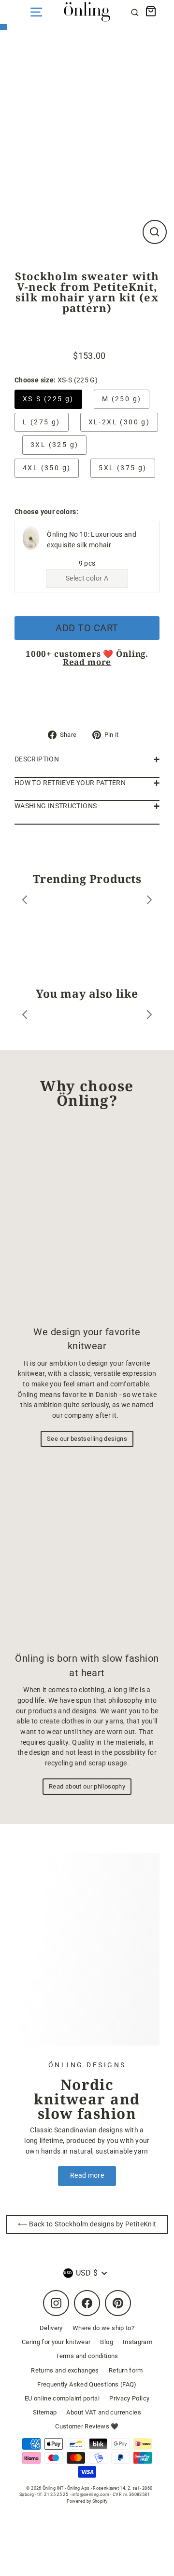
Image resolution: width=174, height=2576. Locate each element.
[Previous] (25, 902)
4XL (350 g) (47, 468)
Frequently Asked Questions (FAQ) (87, 2384)
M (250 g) (122, 399)
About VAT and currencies (104, 2412)
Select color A (87, 578)
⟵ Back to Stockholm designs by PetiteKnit (87, 2224)
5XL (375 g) (123, 468)
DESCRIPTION (37, 759)
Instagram (138, 2342)
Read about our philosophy (87, 1786)
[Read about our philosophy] (87, 1552)
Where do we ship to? (103, 2328)
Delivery (51, 2328)
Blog (106, 2342)
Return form (126, 2370)
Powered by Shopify (87, 2501)
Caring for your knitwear (56, 2342)
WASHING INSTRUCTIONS (56, 806)
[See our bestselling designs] (87, 1221)
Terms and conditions (87, 2356)
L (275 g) (42, 422)
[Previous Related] (25, 1016)
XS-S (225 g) (48, 399)
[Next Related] (149, 1016)
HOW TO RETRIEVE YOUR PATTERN (70, 783)
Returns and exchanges (65, 2370)
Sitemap (45, 2412)
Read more (87, 662)
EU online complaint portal (62, 2398)
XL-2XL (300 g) (119, 422)
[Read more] (87, 1949)
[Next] (149, 902)
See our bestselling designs (87, 1439)
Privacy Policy (129, 2398)
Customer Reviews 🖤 (87, 2426)
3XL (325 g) (54, 445)
